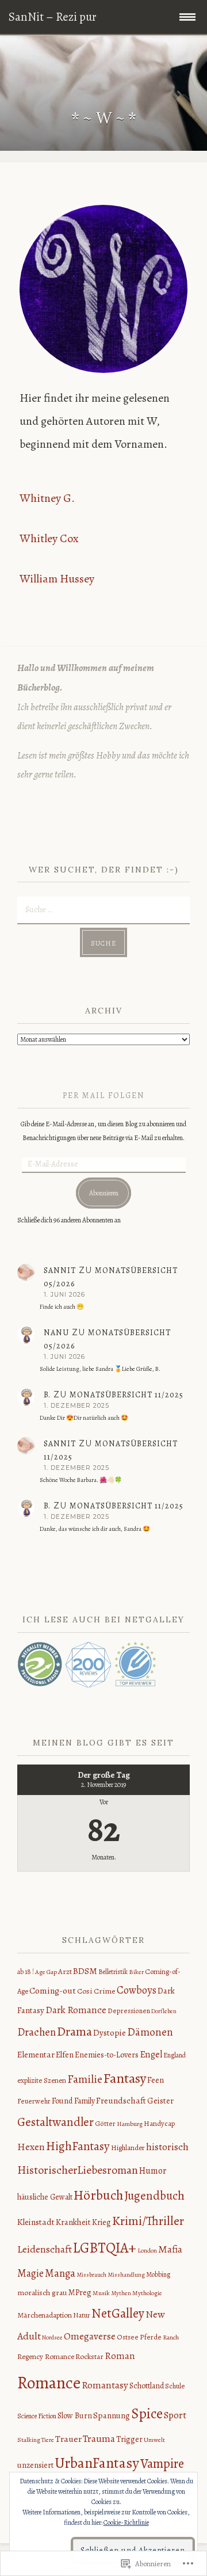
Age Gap (46, 1972)
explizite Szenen (42, 2080)
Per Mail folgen (104, 1095)
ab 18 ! (26, 1972)
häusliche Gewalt (45, 2197)
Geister (160, 2101)
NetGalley (118, 2313)
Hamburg (130, 2124)
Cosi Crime (96, 1991)
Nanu (56, 1333)
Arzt (65, 1972)
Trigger (129, 2439)
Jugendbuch (154, 2195)
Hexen (31, 2147)
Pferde (151, 2337)
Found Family (73, 2101)
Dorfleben (164, 2011)
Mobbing (158, 2274)
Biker (136, 1972)
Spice (147, 2414)
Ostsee (128, 2337)
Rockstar (89, 2357)
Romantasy (105, 2385)
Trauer (68, 2439)
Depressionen (129, 2011)
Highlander (128, 2148)
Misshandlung (126, 2275)
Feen (156, 2080)
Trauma (99, 2438)
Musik (101, 2293)
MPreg (80, 2292)
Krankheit (73, 2222)
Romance (49, 2383)
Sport (175, 2415)
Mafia (170, 2249)
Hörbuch (98, 2195)
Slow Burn (75, 2416)
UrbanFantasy (97, 2463)
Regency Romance (46, 2357)
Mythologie (147, 2293)
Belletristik (113, 1972)
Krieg (101, 2222)
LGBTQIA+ (105, 2248)
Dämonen (150, 2032)
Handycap (159, 2123)
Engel (151, 2054)
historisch (167, 2147)
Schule (175, 2386)
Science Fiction (37, 2416)
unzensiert (35, 2465)
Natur (82, 2315)
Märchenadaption (45, 2315)
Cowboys (137, 1990)
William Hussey (57, 579)
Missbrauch (91, 2275)
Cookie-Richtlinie (126, 2522)
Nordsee (52, 2337)
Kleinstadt (36, 2222)
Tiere (48, 2440)
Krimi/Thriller (148, 2221)
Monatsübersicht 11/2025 (126, 1395)
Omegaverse (90, 2336)
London (147, 2250)
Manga (60, 2273)
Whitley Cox (49, 538)
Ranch (171, 2337)
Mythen (121, 2293)
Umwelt (154, 2440)
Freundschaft (121, 2100)
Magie (30, 2273)
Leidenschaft (45, 2249)
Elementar (36, 2055)
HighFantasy (78, 2146)
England (175, 2055)
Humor (153, 2171)
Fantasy (125, 2078)
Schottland (147, 2386)
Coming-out (53, 1990)
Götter (105, 2123)
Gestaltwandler (55, 2122)
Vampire (162, 2463)
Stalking (29, 2440)
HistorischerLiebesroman (78, 2170)
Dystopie (110, 2033)
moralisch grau (42, 2293)
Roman (120, 2356)
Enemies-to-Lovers (107, 2055)
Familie (85, 2079)
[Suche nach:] (103, 909)
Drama (74, 2032)
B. (47, 1395)
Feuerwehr (34, 2101)
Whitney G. (47, 498)
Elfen (65, 2055)
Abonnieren (104, 1193)
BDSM (85, 1971)
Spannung (112, 2415)
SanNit (60, 1270)
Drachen (37, 2032)
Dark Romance (76, 2010)
